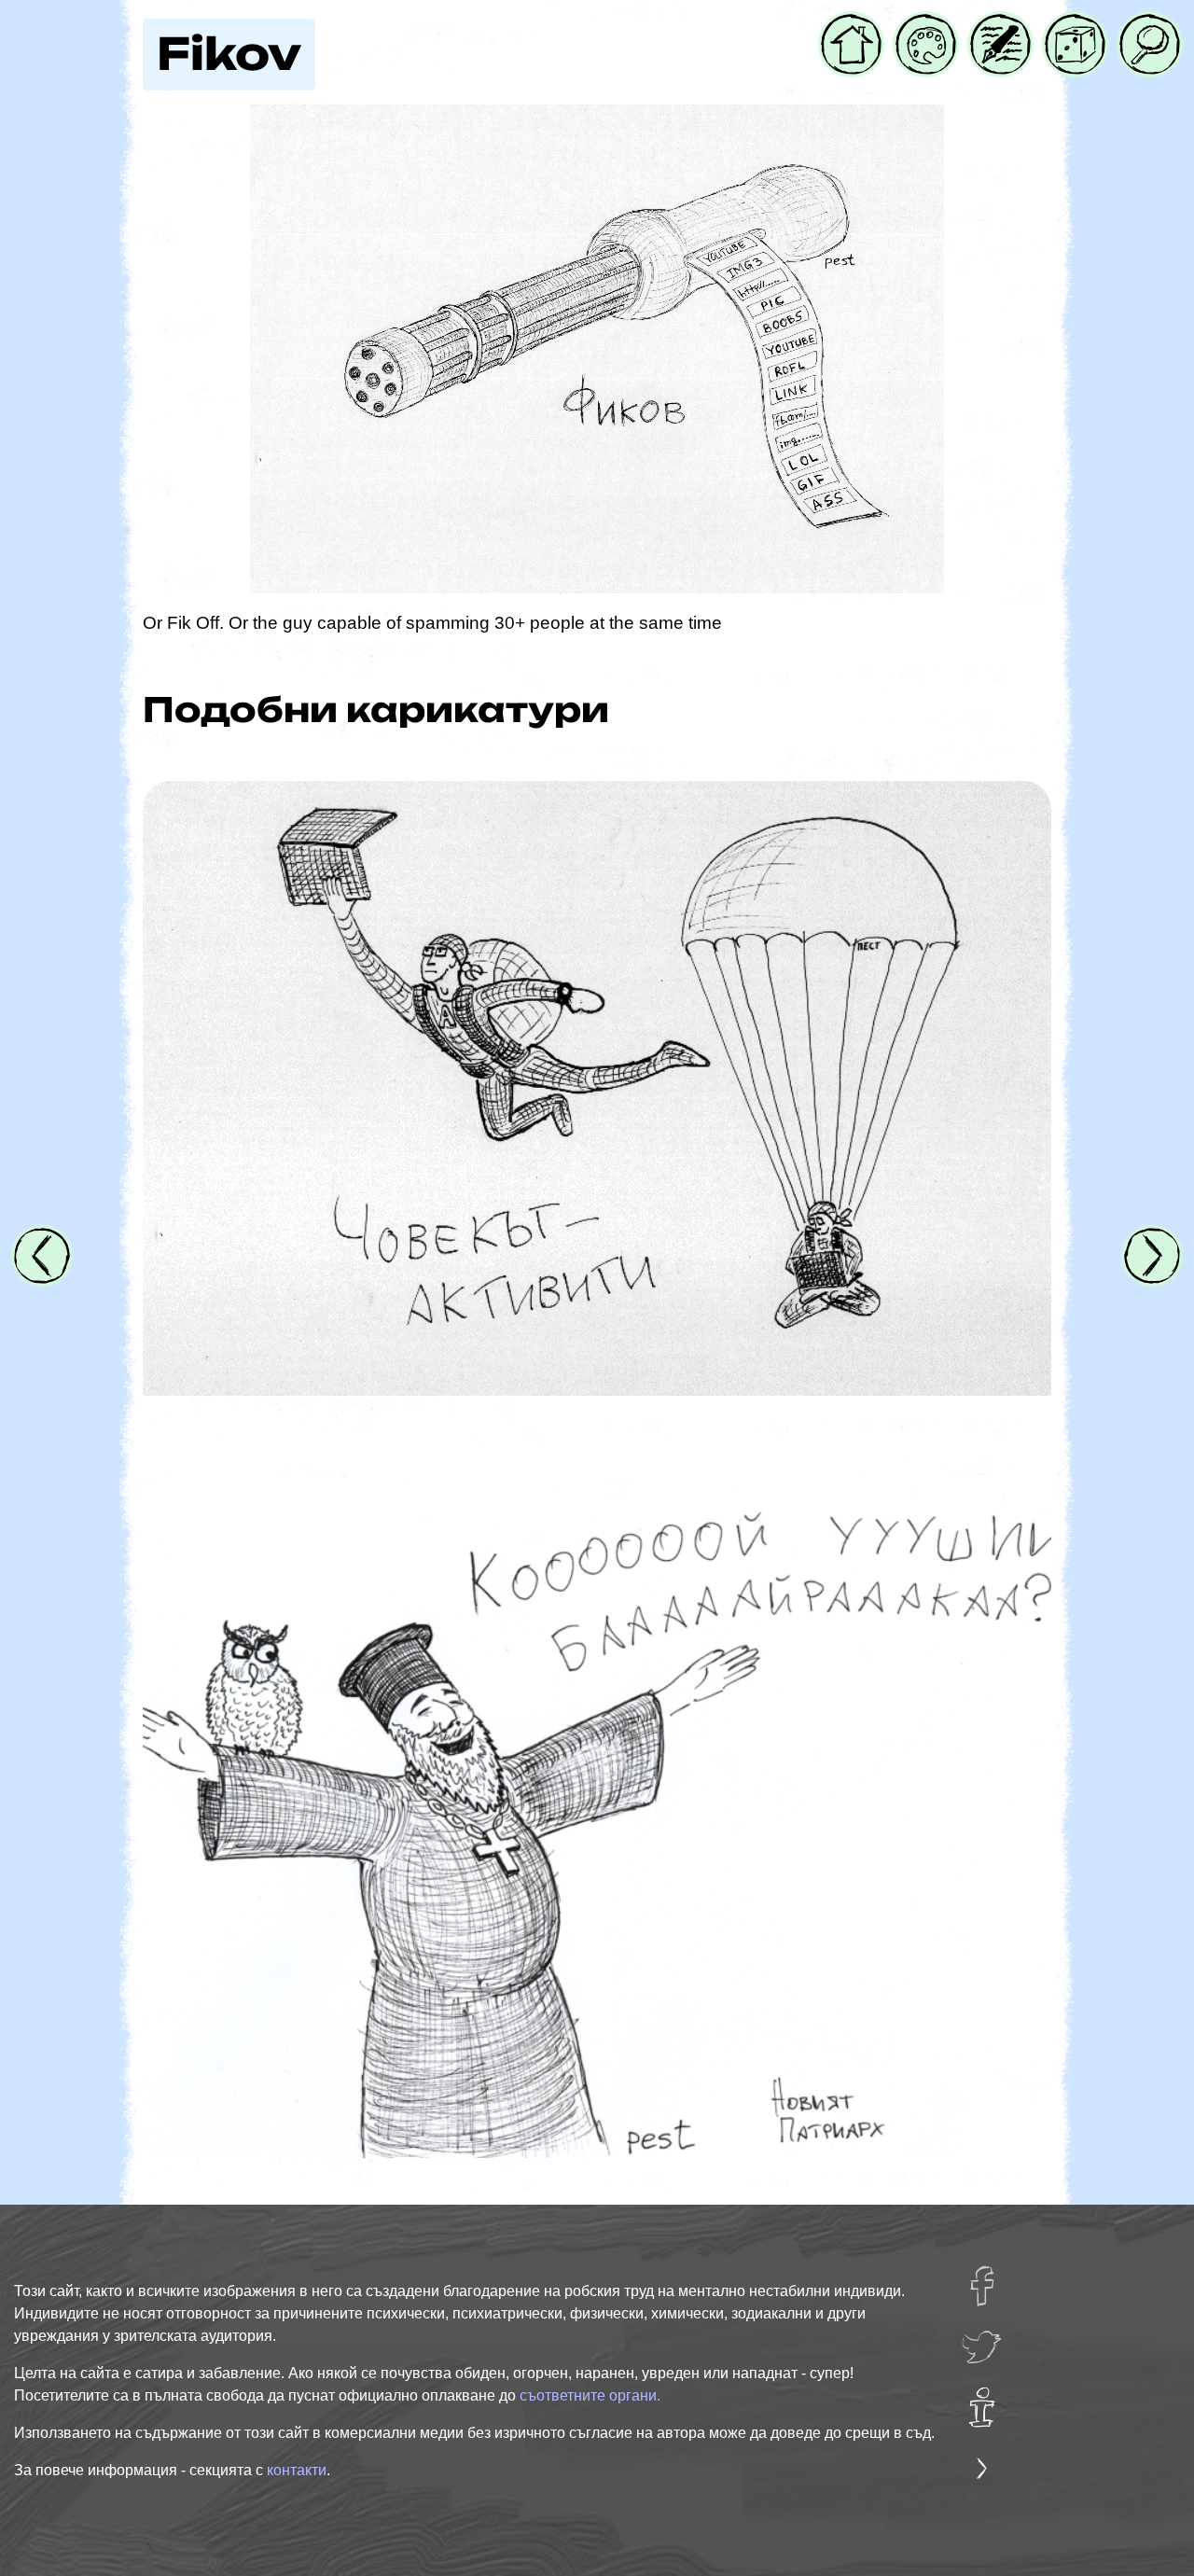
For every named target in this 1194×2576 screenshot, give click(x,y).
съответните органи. (590, 2395)
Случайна (1075, 26)
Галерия (926, 26)
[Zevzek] (597, 1818)
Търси (1145, 26)
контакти (297, 2470)
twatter (987, 2338)
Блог (989, 26)
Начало (851, 26)
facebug (993, 2277)
